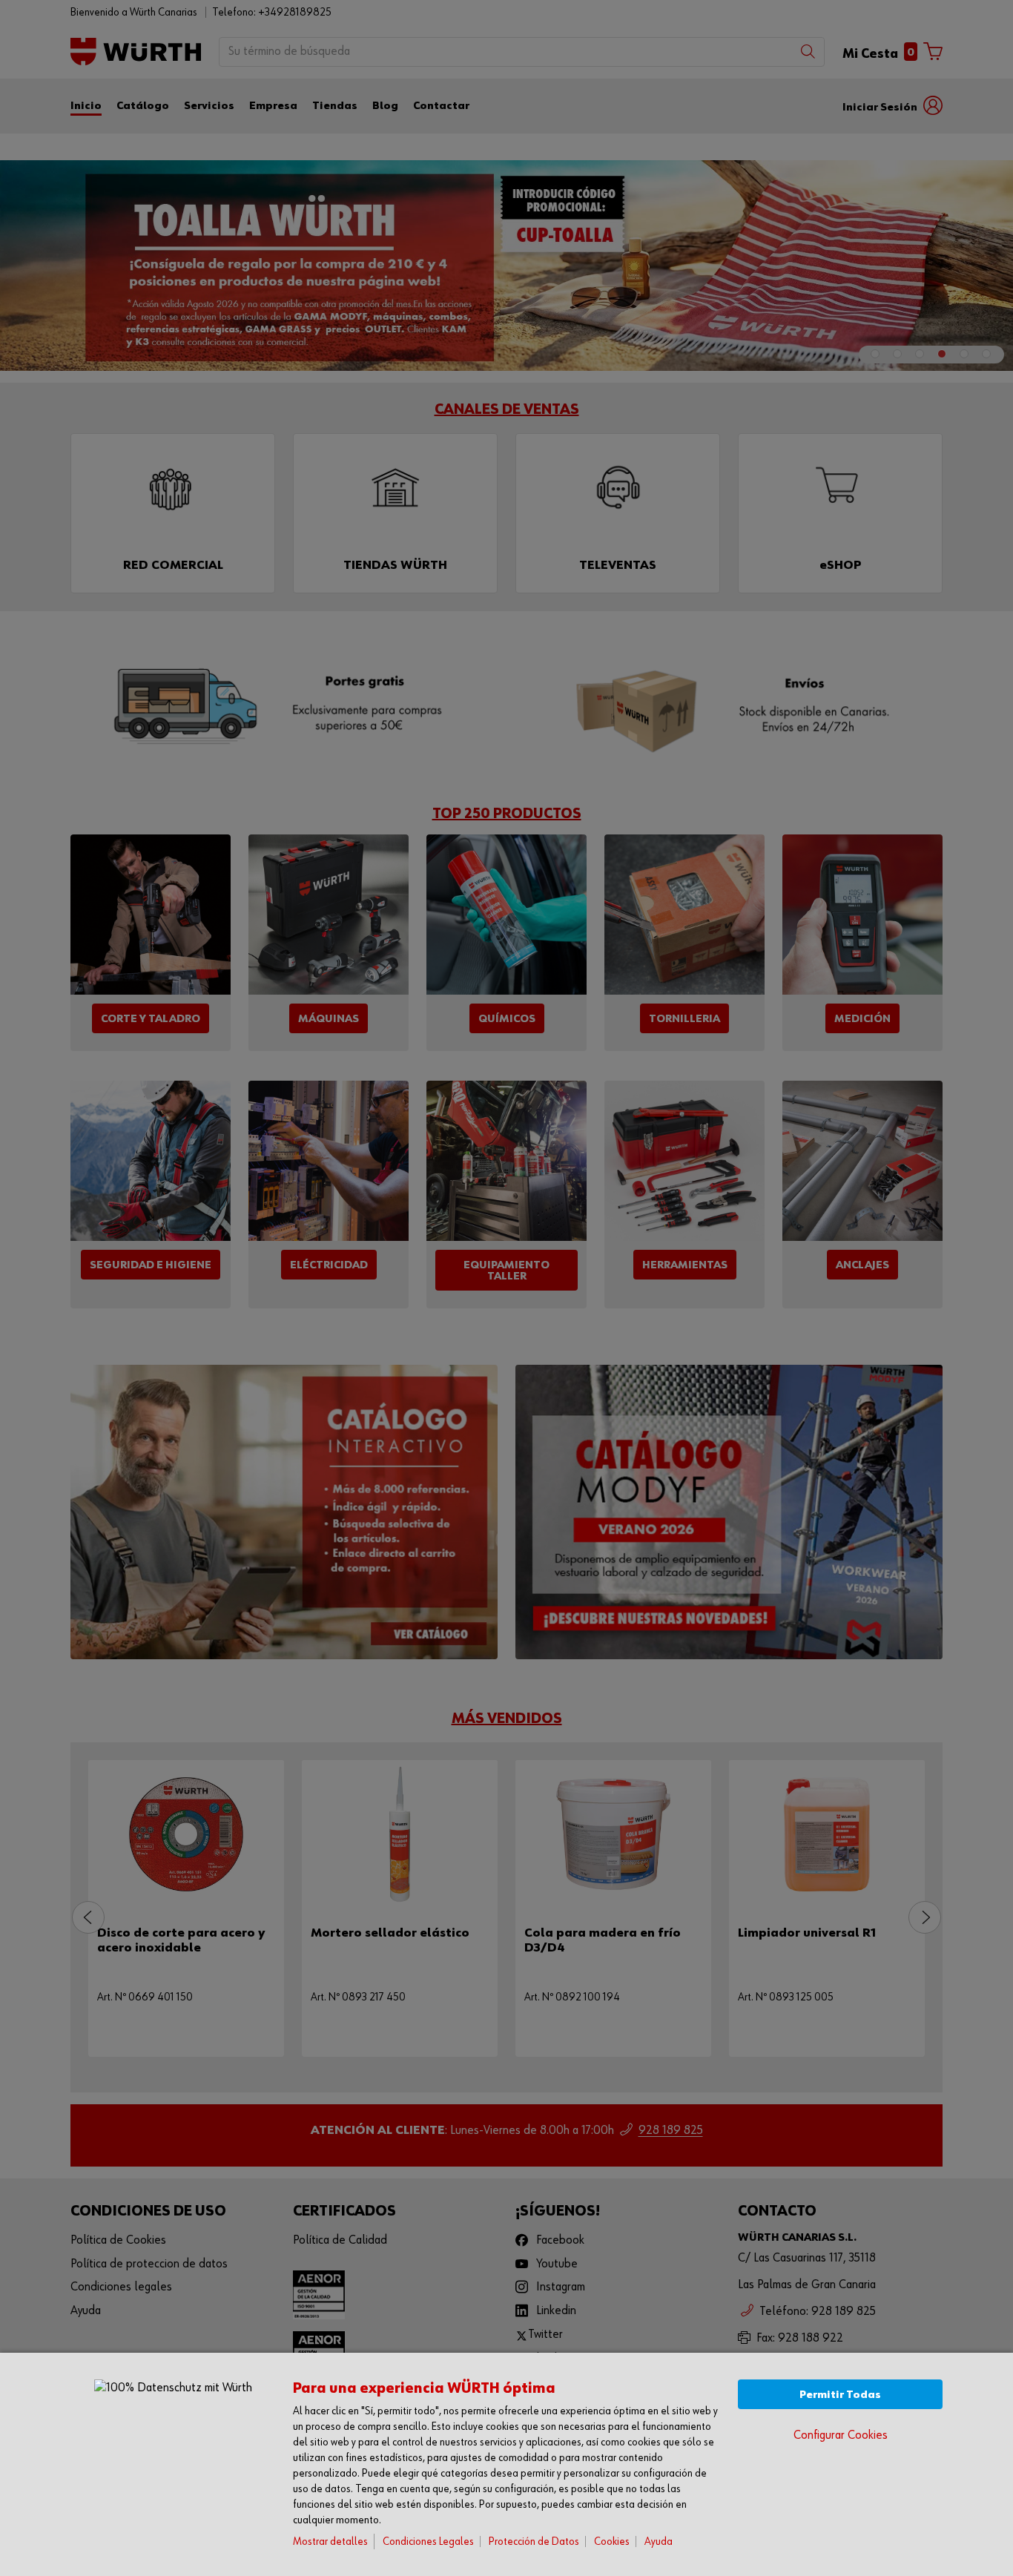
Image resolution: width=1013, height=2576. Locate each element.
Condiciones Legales (428, 2542)
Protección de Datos (534, 2542)
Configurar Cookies (841, 2435)
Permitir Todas (840, 2395)
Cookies (612, 2542)
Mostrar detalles (330, 2542)
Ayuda (659, 2542)
